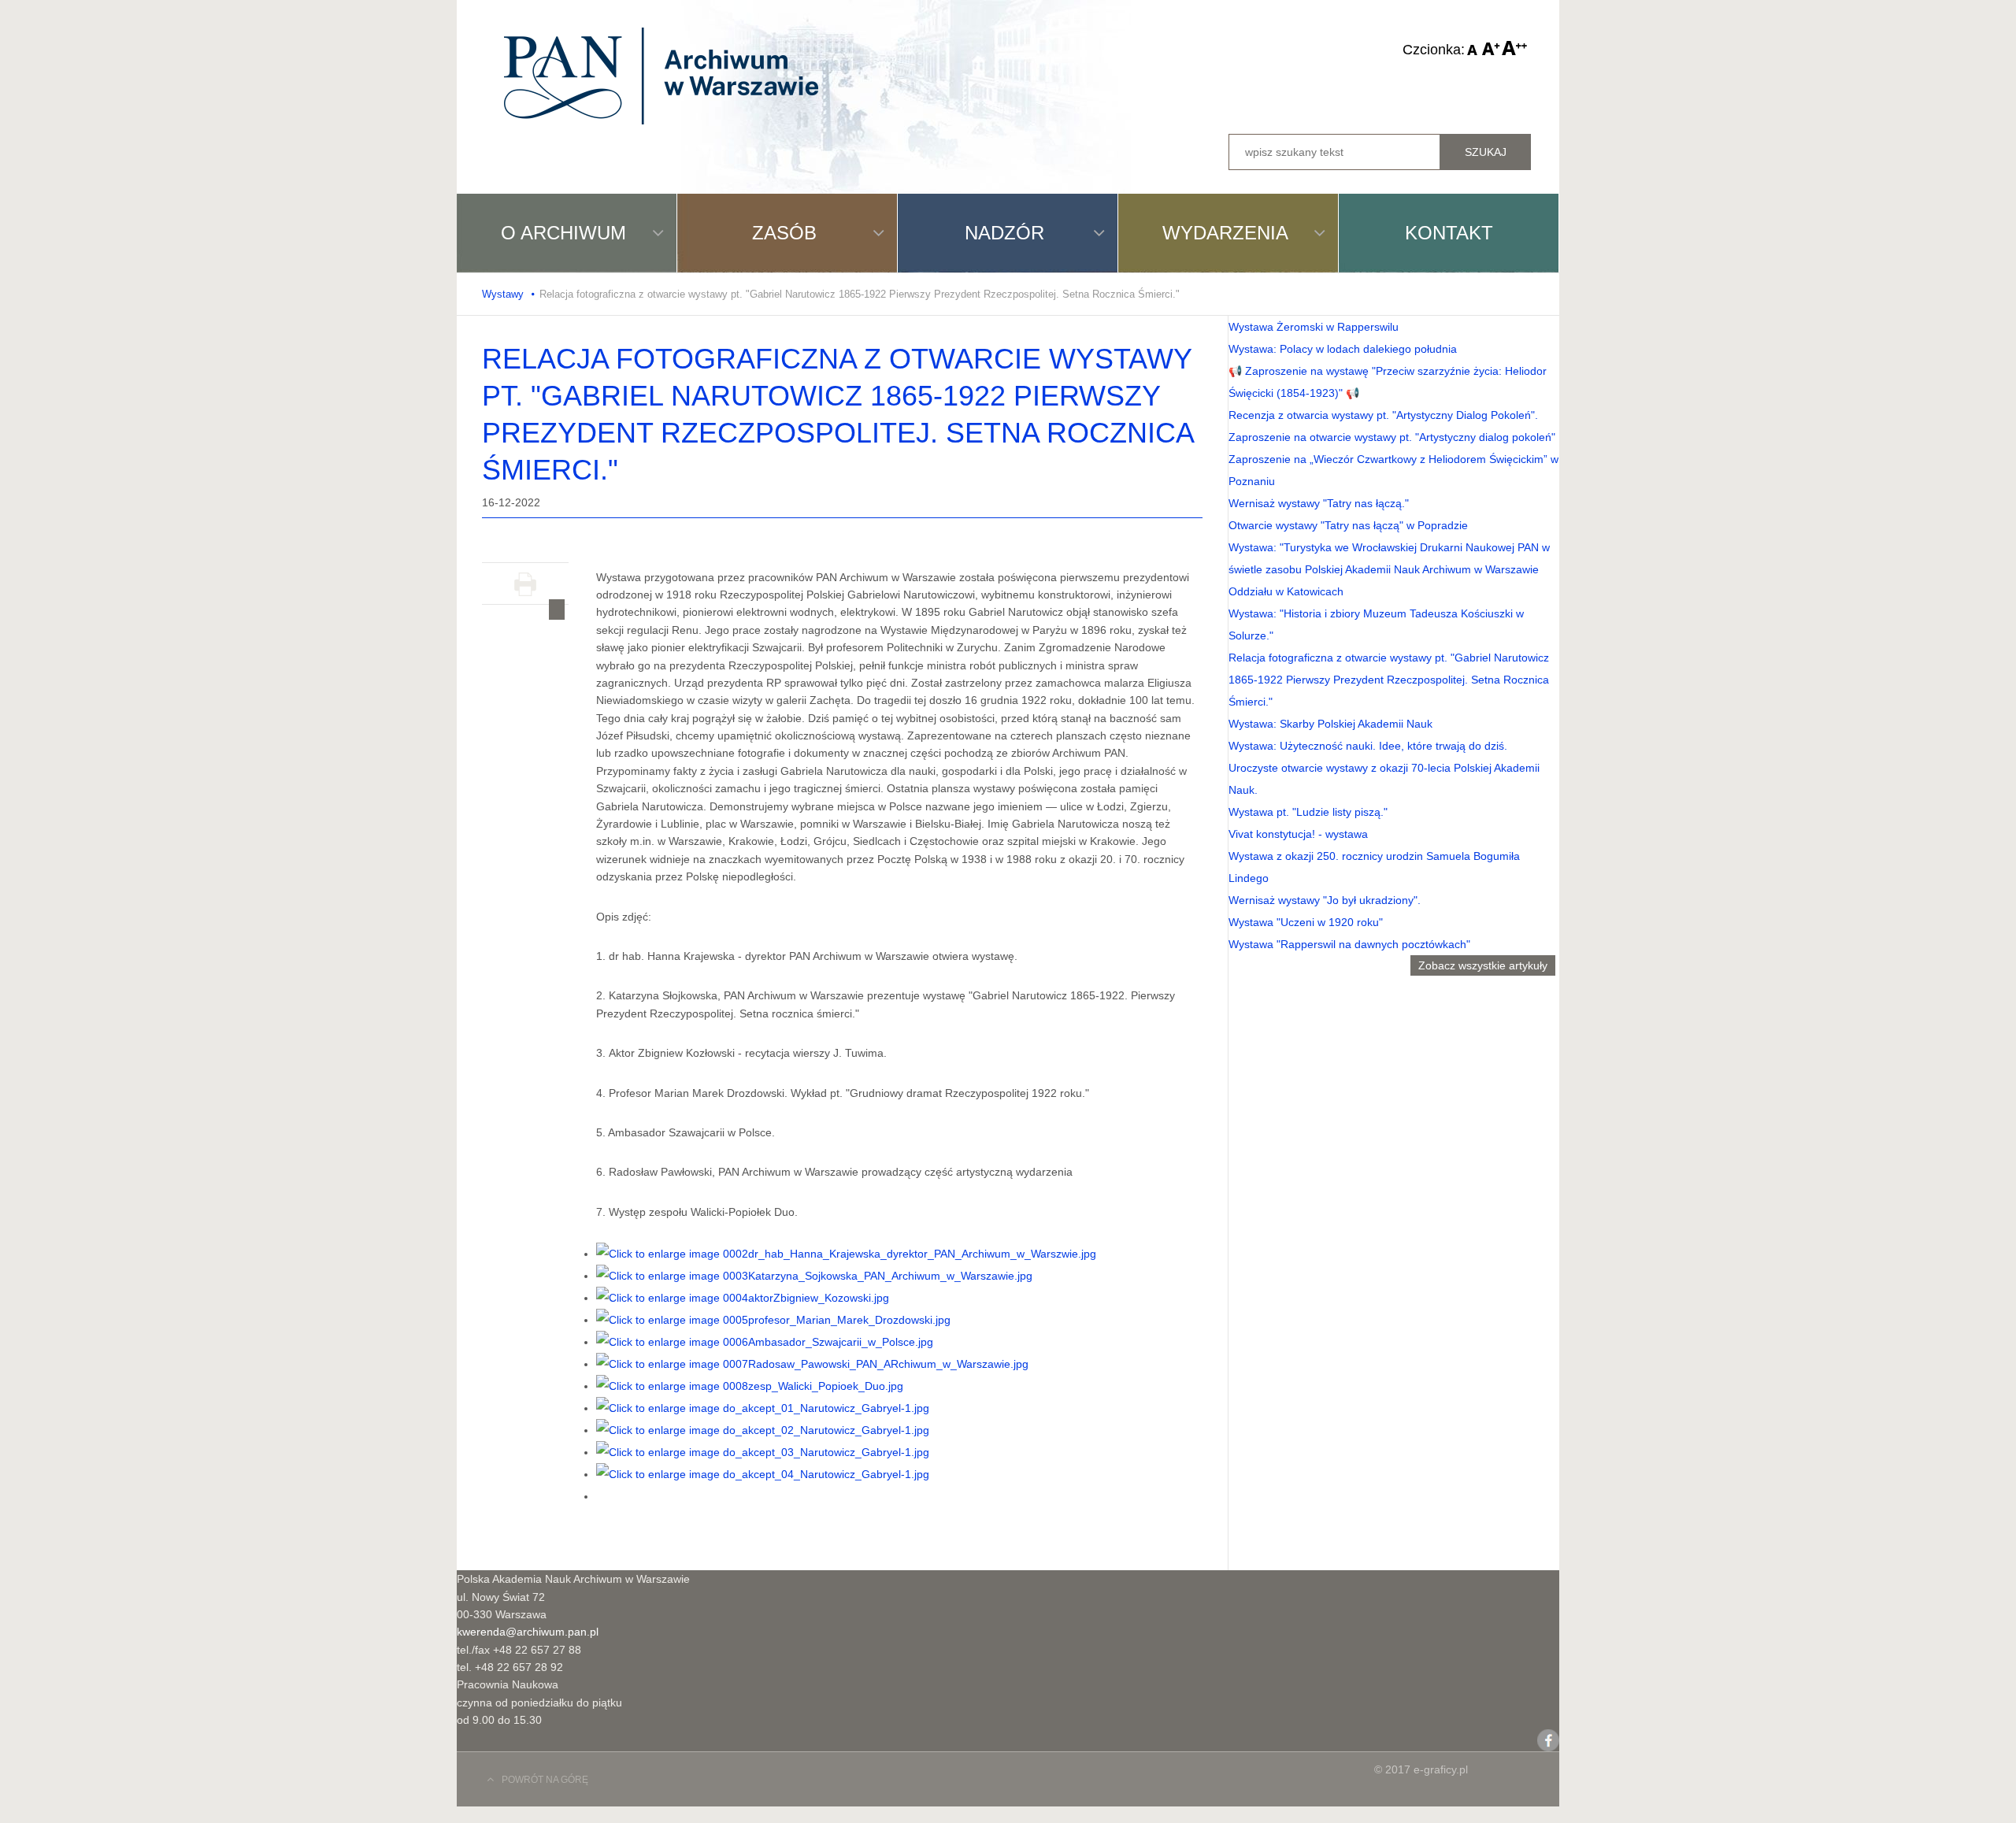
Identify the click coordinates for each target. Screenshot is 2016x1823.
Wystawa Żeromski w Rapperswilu (1314, 327)
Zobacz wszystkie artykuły (1483, 965)
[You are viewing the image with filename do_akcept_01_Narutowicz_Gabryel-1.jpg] (763, 1408)
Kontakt (1449, 233)
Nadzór (1004, 233)
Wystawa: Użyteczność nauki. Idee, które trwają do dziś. (1368, 746)
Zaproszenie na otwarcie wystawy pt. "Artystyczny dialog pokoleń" (1392, 437)
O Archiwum (563, 233)
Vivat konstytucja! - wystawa (1298, 834)
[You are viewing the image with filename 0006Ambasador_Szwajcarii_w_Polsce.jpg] (765, 1342)
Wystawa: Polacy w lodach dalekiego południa (1343, 349)
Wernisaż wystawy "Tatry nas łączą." (1319, 503)
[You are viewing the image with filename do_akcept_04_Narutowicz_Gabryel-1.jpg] (763, 1474)
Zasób (784, 233)
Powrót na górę (545, 1780)
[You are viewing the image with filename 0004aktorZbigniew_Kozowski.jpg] (743, 1298)
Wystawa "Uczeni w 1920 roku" (1306, 922)
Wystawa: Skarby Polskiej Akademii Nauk (1330, 724)
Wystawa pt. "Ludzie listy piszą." (1308, 812)
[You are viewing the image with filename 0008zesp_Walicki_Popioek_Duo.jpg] (750, 1386)
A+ (1514, 48)
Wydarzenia (1225, 233)
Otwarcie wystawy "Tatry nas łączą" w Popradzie (1348, 525)
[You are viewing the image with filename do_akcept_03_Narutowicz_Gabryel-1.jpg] (763, 1452)
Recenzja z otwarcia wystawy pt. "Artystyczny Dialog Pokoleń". (1383, 415)
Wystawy (503, 294)
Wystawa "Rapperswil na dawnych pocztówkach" (1349, 944)
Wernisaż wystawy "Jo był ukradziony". (1325, 900)
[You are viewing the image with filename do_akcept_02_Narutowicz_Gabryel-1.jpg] (763, 1430)
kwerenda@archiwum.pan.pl (528, 1632)
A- (1473, 48)
